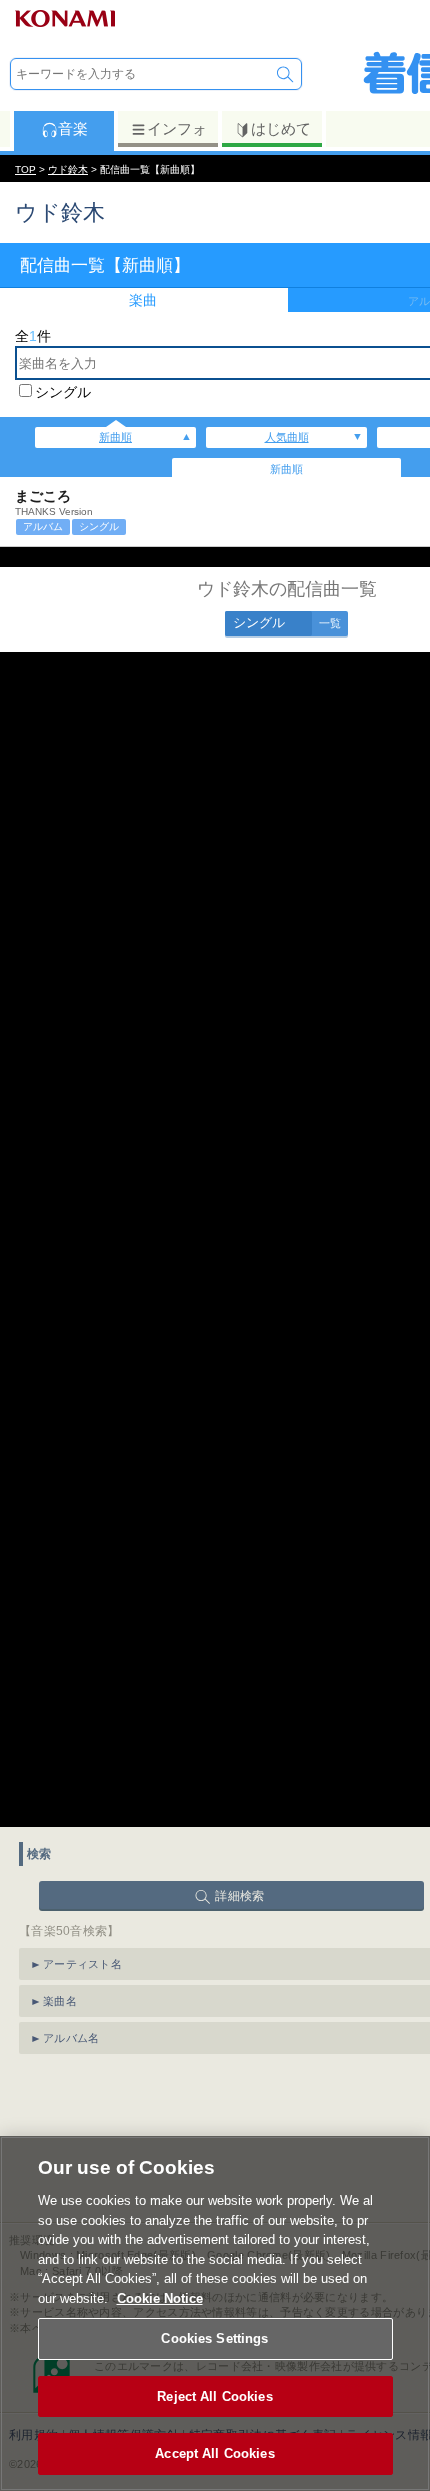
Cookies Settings (214, 2338)
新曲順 (115, 437)
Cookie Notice (160, 2298)
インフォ (177, 128)
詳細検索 (239, 1896)
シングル (63, 392)
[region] (215, 2313)
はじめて (281, 128)
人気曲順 (287, 437)
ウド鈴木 (68, 169)
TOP (25, 169)
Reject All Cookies (214, 2396)
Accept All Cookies (214, 2453)
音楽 (73, 128)
